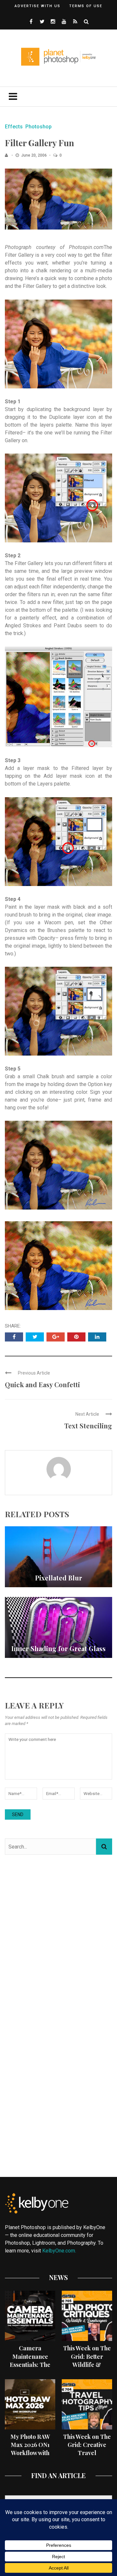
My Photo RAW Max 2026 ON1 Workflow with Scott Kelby (30, 2449)
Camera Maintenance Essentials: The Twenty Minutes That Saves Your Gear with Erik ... (30, 2369)
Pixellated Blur (59, 1578)
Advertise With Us (38, 6)
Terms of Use (86, 6)
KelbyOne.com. (60, 2251)
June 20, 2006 (34, 155)
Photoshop (39, 127)
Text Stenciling (88, 1426)
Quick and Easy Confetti (42, 1384)
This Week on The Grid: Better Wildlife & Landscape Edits (87, 2360)
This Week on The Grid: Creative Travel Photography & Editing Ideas (87, 2453)
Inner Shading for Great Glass (58, 1648)
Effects (14, 127)
